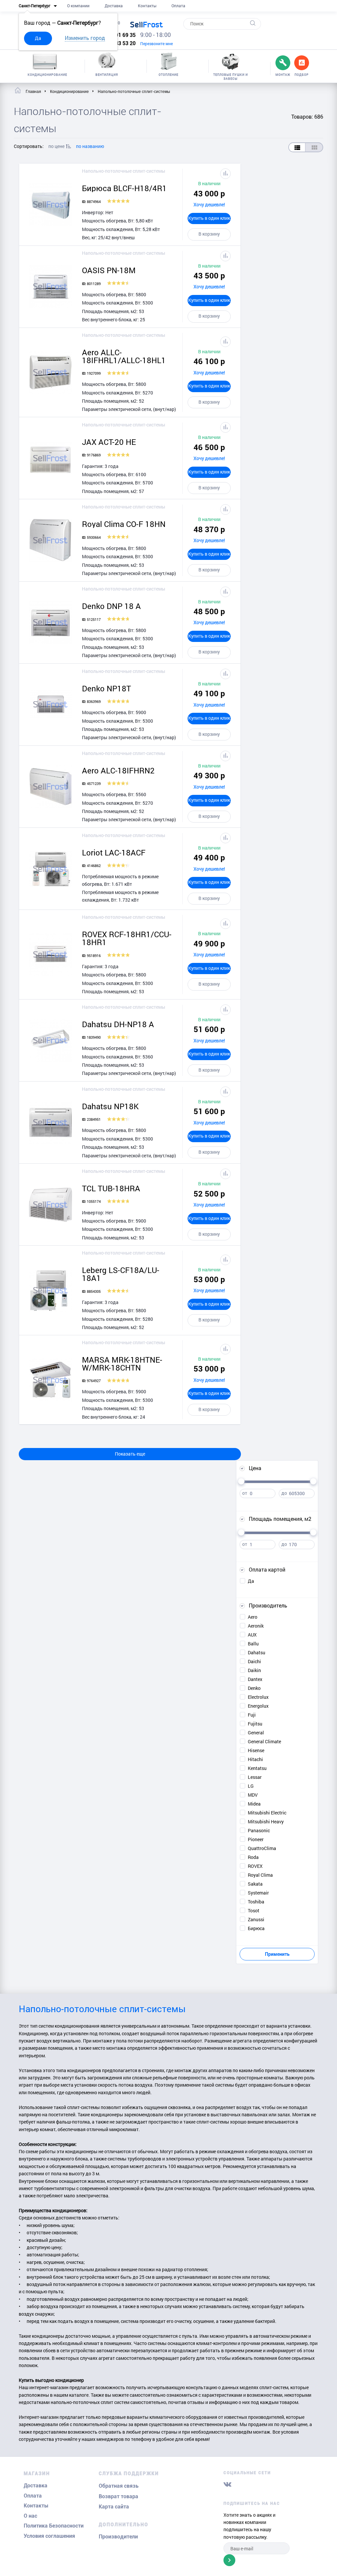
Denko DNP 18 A (111, 606)
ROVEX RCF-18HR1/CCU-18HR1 (127, 938)
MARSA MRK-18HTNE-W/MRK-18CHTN (122, 1364)
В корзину (209, 234)
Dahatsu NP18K (110, 1106)
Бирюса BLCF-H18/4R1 (124, 188)
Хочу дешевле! (209, 204)
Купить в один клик (209, 218)
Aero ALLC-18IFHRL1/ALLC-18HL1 (124, 356)
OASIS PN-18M (109, 270)
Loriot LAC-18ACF (114, 853)
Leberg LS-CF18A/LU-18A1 (121, 1274)
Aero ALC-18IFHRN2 (118, 770)
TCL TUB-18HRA (111, 1188)
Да (38, 38)
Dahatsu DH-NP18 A (118, 1024)
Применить (277, 1954)
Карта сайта (114, 2507)
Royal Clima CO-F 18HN (124, 524)
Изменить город (85, 38)
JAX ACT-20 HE (109, 442)
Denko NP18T (106, 688)
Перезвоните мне (156, 43)
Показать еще (130, 1454)
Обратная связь (119, 2486)
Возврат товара (118, 2496)
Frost (146, 24)
